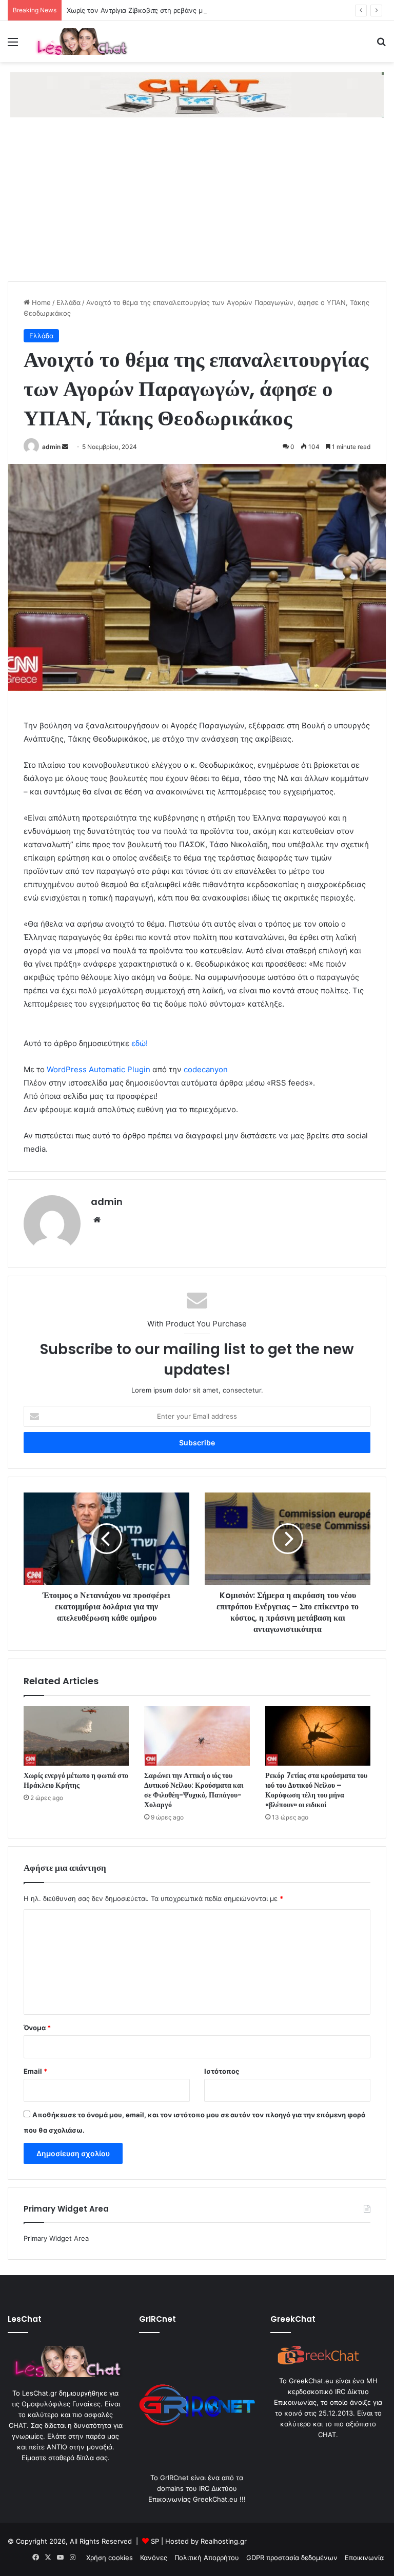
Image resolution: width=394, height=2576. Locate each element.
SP (155, 2541)
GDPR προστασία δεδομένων (292, 2558)
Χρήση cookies (110, 2558)
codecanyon (206, 1069)
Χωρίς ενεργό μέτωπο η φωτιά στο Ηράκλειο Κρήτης (76, 1780)
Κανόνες (154, 2558)
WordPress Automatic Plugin (98, 1069)
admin (51, 447)
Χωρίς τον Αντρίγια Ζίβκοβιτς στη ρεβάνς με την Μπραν (155, 10)
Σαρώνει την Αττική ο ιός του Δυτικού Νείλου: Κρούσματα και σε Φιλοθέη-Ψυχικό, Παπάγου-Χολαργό (194, 1790)
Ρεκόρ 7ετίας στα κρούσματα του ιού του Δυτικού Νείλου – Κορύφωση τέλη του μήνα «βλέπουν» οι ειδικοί (316, 1790)
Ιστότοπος (222, 2071)
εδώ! (140, 1043)
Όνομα (37, 2028)
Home (40, 302)
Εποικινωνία (364, 2558)
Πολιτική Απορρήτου (207, 2558)
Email (35, 2071)
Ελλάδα (68, 302)
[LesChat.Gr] (80, 42)
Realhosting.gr (224, 2541)
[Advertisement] (197, 205)
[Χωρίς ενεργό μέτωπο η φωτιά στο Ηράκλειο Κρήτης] (76, 1736)
